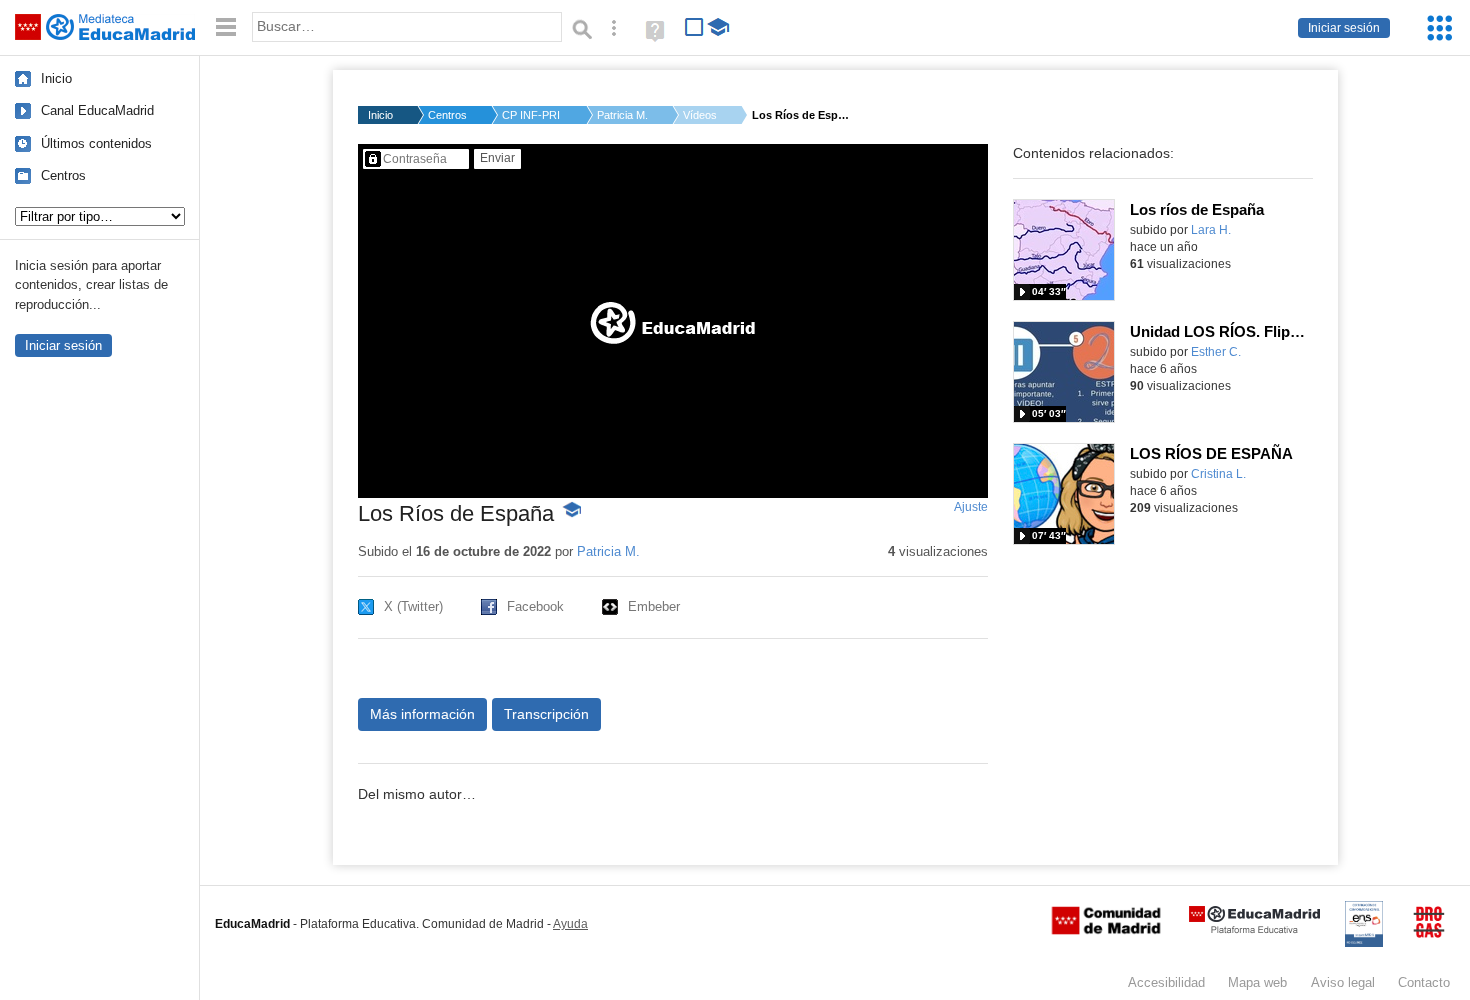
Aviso (1343, 982)
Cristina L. (1218, 474)
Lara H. (1211, 230)
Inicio (56, 78)
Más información (422, 714)
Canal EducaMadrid (97, 110)
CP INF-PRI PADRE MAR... (532, 115)
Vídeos (700, 115)
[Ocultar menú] (226, 27)
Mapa (1257, 982)
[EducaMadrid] (1254, 929)
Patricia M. (622, 115)
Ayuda (570, 924)
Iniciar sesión (1344, 28)
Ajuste (971, 507)
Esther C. (1216, 352)
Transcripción (546, 714)
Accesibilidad (1166, 982)
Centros (63, 175)
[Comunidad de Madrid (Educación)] (1106, 930)
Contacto (1424, 982)
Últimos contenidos (96, 143)
